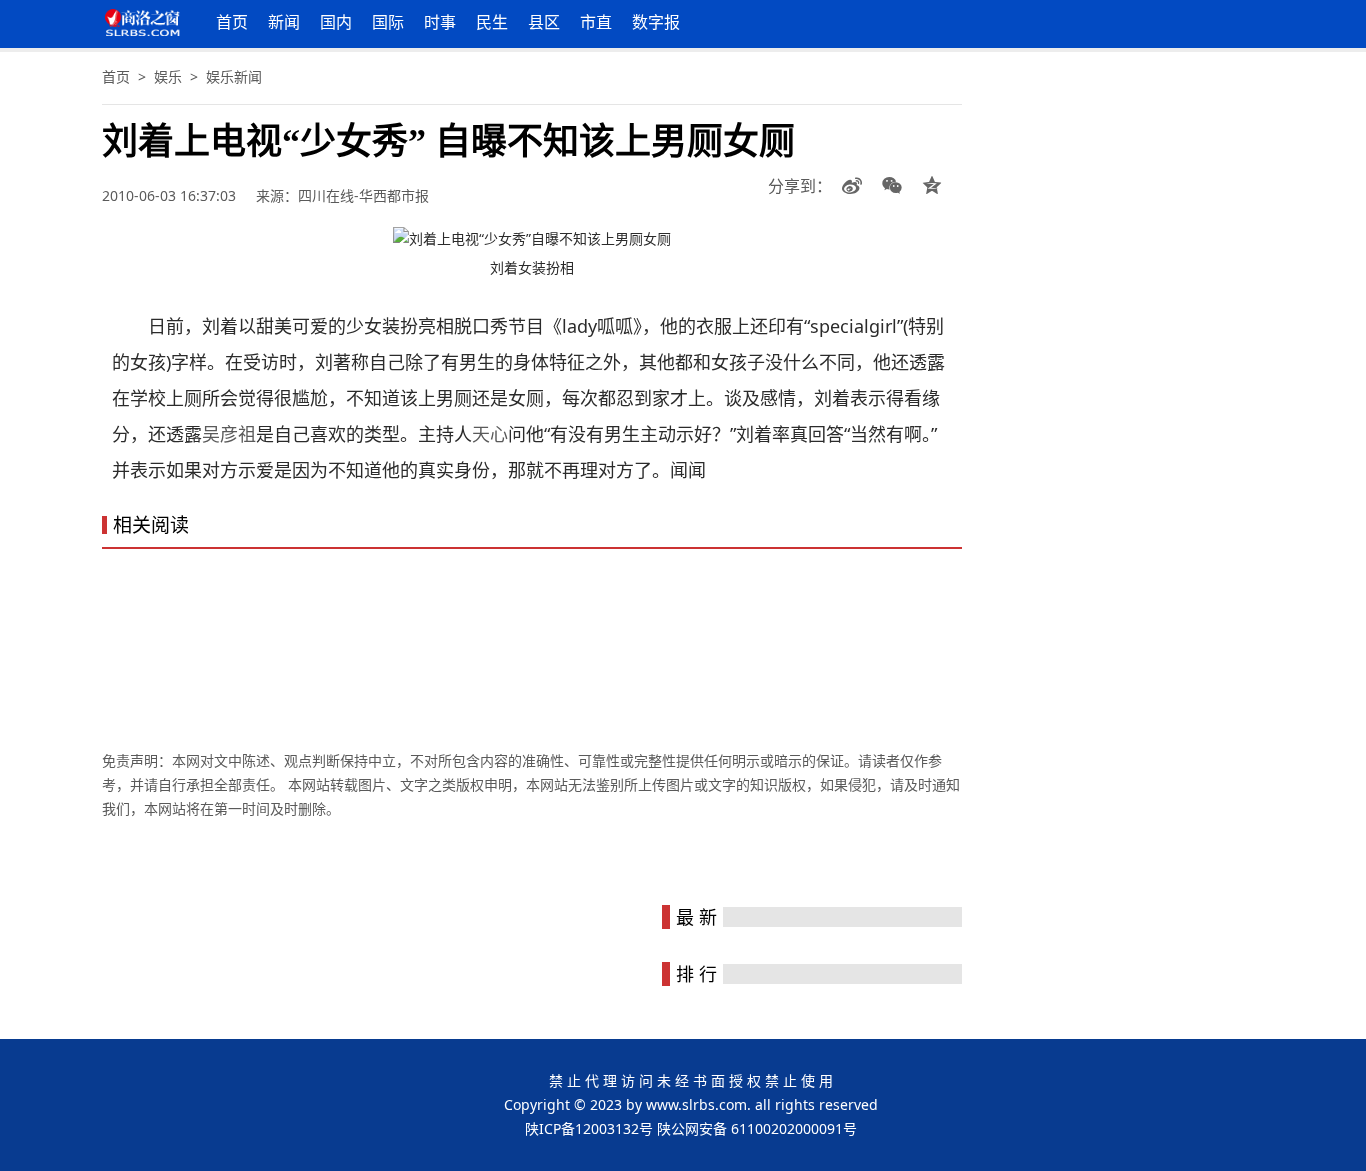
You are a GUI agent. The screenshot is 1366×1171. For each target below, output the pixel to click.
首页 (232, 22)
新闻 (284, 22)
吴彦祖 (229, 434)
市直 (596, 22)
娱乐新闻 (234, 76)
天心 (490, 434)
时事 (440, 22)
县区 (544, 22)
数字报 (656, 22)
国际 (388, 22)
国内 (336, 22)
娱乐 (168, 76)
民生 (492, 22)
